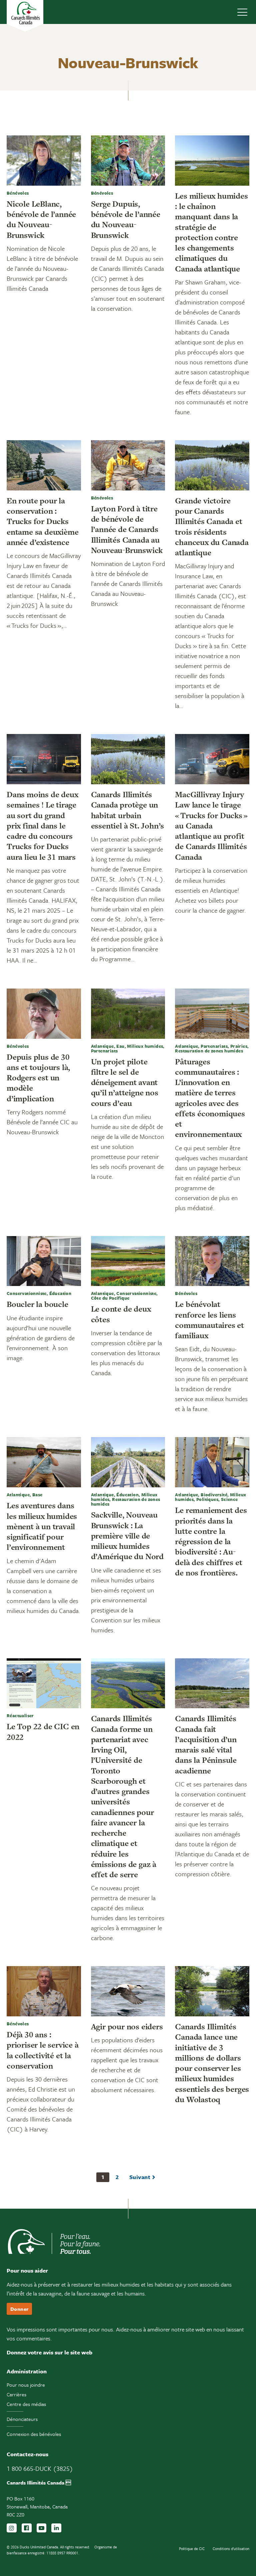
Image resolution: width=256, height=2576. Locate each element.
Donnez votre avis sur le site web (49, 2352)
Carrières (16, 2394)
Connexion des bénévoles (34, 2434)
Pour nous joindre (26, 2385)
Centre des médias (26, 2404)
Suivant (140, 2177)
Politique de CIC (192, 2549)
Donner (19, 2309)
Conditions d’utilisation (231, 2549)
